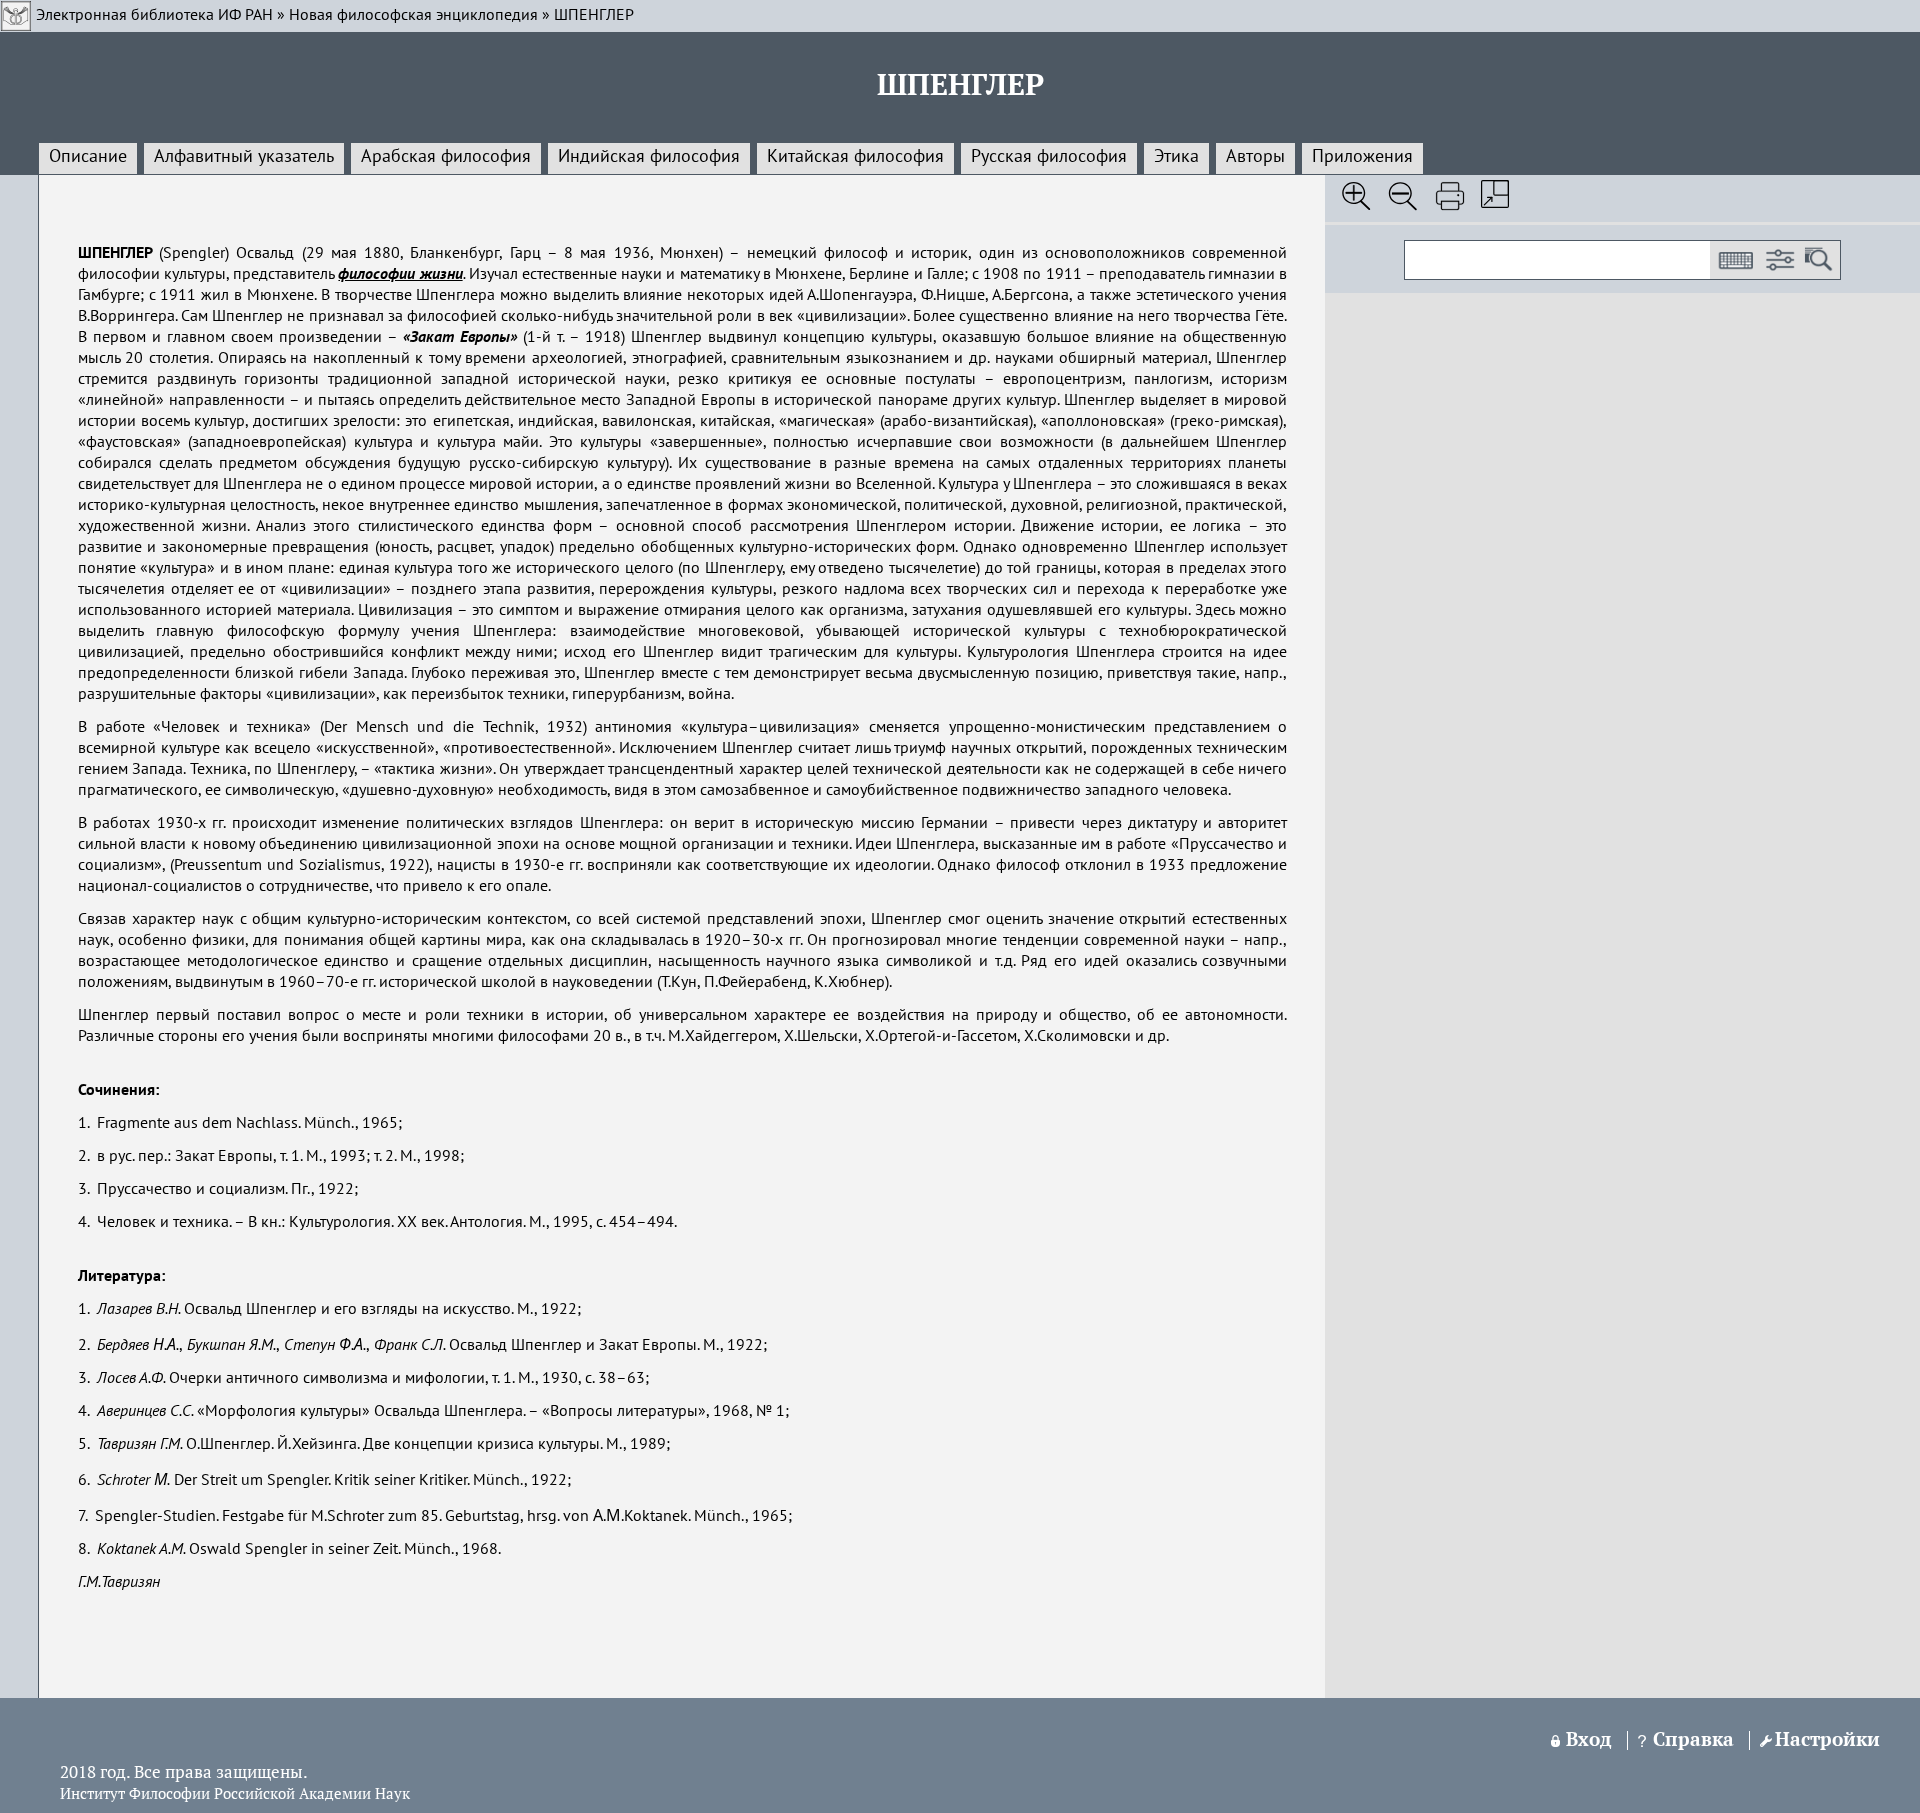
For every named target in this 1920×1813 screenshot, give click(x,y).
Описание (88, 157)
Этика (1176, 157)
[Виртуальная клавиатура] (1735, 260)
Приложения (1362, 157)
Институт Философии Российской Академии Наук (235, 1795)
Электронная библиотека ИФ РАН (154, 16)
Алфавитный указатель (244, 157)
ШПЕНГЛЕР (594, 16)
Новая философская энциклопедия (413, 16)
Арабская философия (446, 157)
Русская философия (1049, 157)
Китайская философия (855, 157)
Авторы (1255, 157)
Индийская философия (649, 157)
